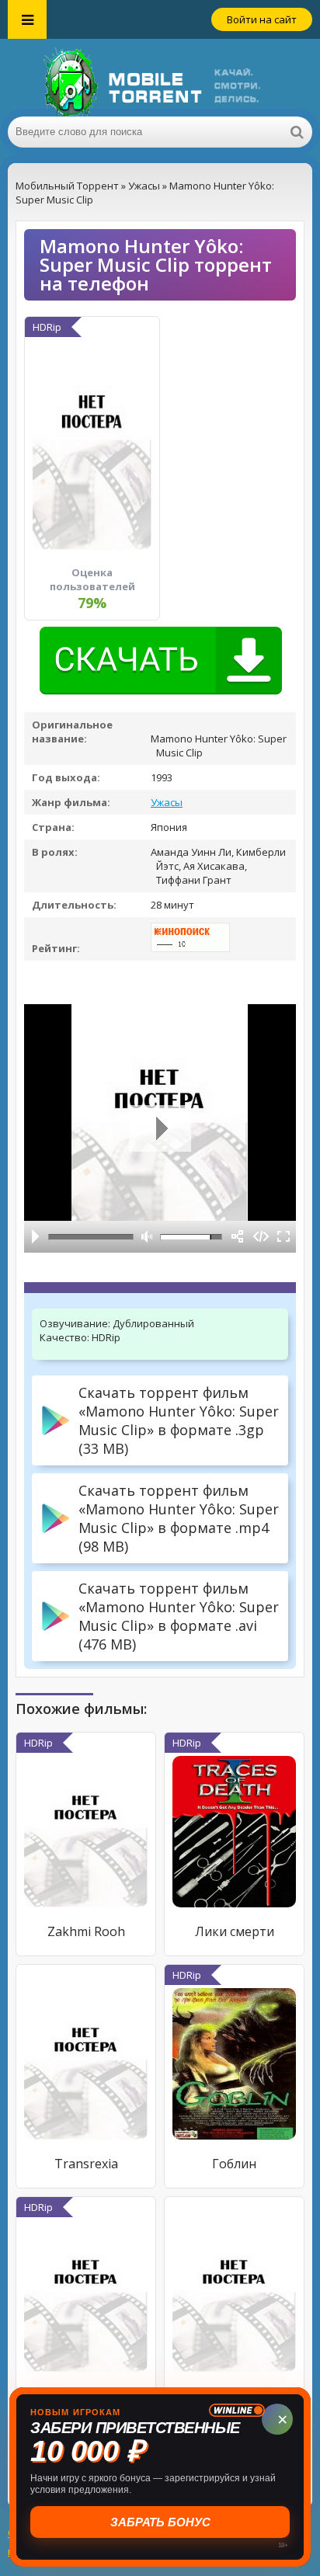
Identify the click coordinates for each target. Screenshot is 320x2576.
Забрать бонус (160, 2522)
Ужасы (167, 802)
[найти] (297, 132)
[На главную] (160, 78)
